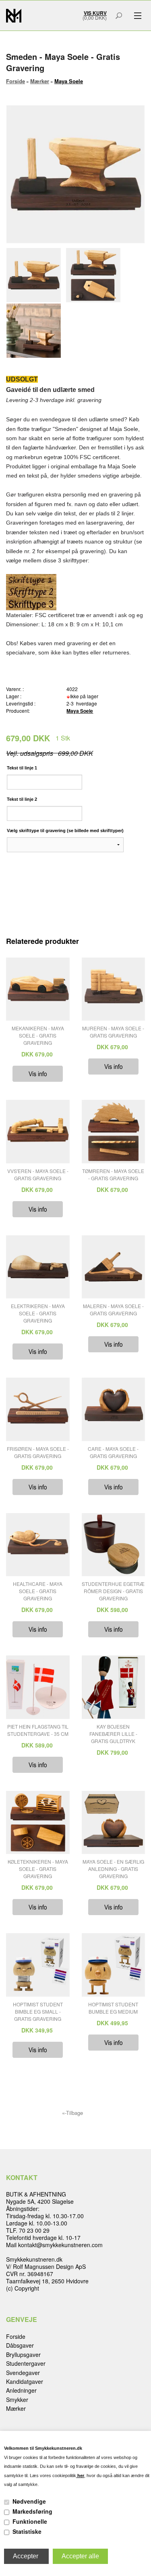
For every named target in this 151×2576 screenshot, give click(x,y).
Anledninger (21, 2390)
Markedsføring (32, 2511)
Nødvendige (29, 2501)
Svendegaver (23, 2373)
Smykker (17, 2400)
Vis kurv (95, 13)
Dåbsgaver (20, 2345)
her (80, 2476)
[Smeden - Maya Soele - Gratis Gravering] (36, 275)
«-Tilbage (72, 2113)
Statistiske (27, 2531)
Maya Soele (80, 711)
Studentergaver (26, 2363)
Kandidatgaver (25, 2381)
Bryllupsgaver (23, 2354)
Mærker (16, 2408)
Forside (16, 81)
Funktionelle (30, 2521)
